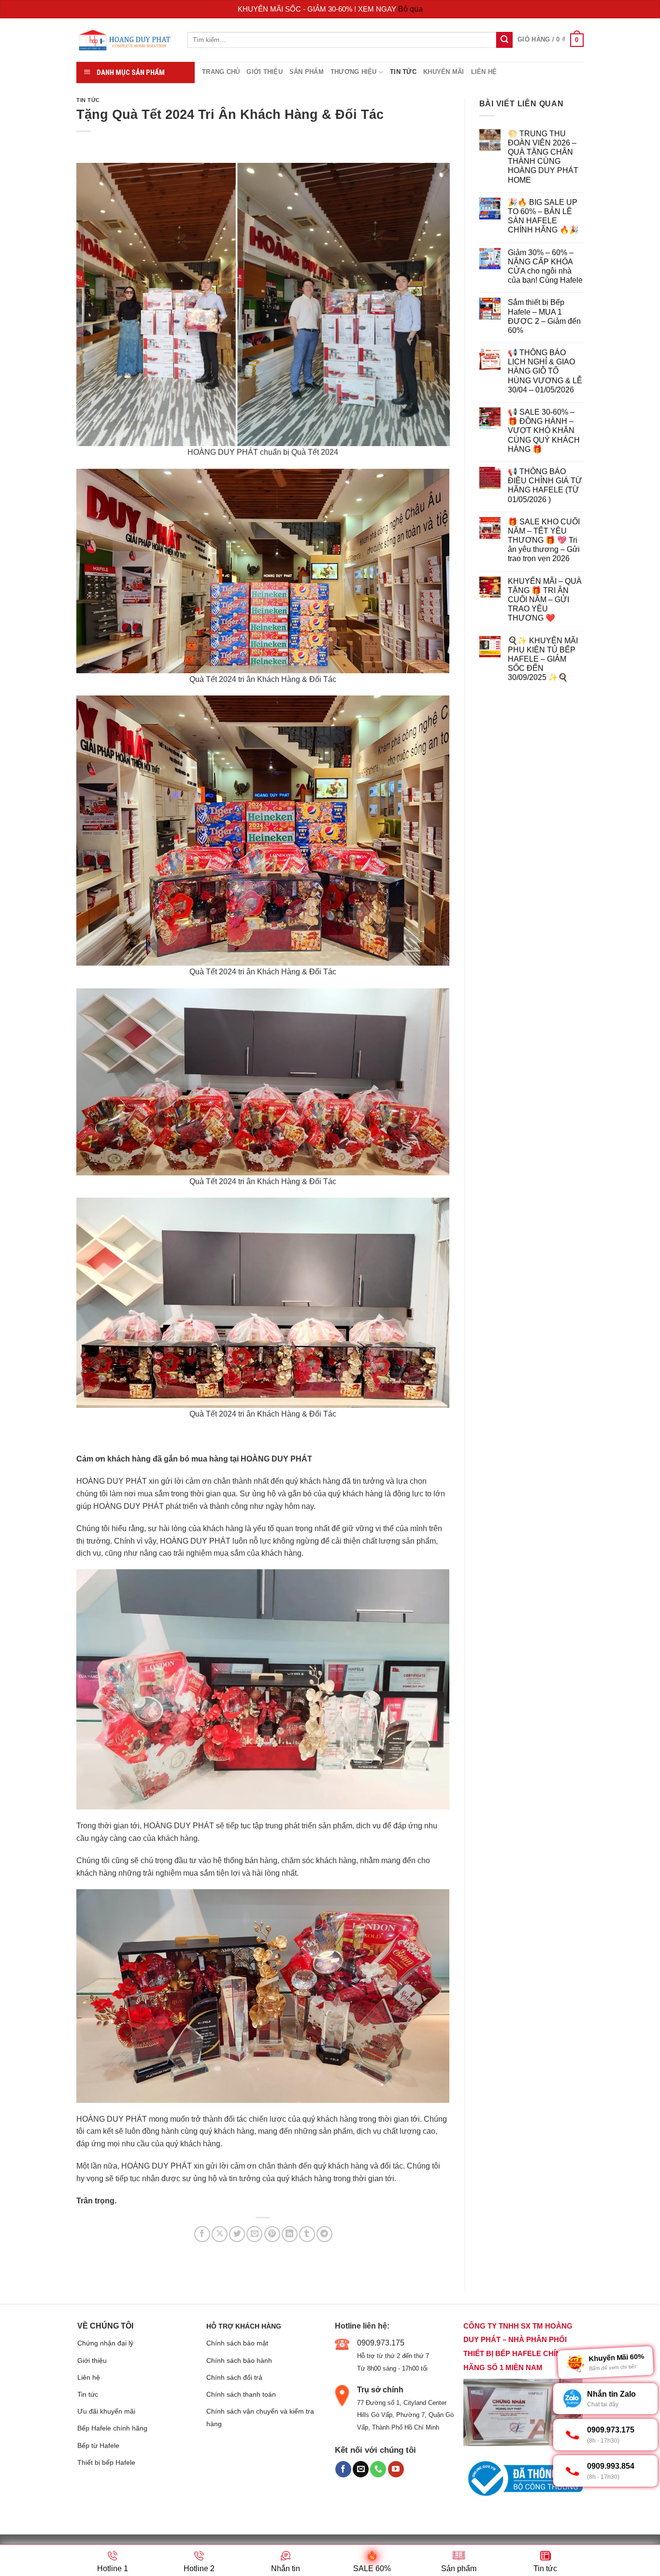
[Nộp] (504, 40)
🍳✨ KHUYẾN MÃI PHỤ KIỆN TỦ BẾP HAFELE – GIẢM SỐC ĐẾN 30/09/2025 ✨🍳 (543, 659)
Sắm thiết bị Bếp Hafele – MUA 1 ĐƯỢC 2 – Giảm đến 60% (544, 316)
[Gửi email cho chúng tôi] (361, 2469)
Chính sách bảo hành (239, 2360)
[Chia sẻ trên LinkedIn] (290, 2234)
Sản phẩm (307, 72)
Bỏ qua (410, 9)
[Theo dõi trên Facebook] (343, 2469)
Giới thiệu (265, 72)
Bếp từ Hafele (98, 2446)
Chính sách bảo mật (237, 2343)
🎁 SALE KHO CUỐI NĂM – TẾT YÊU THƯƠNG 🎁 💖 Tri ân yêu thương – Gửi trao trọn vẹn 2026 (544, 540)
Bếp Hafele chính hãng (112, 2428)
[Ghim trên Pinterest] (272, 2234)
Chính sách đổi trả (234, 2377)
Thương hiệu (354, 72)
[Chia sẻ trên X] (220, 2234)
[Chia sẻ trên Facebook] (202, 2234)
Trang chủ (221, 72)
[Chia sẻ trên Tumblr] (307, 2234)
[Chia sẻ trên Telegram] (324, 2234)
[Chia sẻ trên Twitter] (237, 2234)
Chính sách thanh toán (241, 2394)
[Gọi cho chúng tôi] (378, 2469)
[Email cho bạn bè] (254, 2234)
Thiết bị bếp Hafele (106, 2462)
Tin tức (403, 72)
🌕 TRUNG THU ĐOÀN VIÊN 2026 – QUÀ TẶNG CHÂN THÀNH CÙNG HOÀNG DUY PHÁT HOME (543, 157)
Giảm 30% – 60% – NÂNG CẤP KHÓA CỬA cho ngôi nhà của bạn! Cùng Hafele (545, 267)
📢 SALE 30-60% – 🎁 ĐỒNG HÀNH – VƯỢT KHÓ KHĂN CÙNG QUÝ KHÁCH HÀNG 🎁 (544, 431)
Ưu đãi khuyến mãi (106, 2411)
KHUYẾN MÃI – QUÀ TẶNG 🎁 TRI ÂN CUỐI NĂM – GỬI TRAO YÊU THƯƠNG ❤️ (545, 600)
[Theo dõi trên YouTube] (396, 2469)
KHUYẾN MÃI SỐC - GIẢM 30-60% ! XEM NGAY (318, 9)
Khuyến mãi (444, 72)
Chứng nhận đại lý (105, 2343)
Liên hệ (484, 72)
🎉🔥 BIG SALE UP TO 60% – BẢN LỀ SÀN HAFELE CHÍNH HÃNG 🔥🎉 (543, 216)
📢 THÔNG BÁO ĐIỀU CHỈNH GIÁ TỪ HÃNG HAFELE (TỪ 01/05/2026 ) (545, 485)
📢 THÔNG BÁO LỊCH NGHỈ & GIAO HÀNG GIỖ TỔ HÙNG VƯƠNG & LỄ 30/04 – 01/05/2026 (545, 371)
